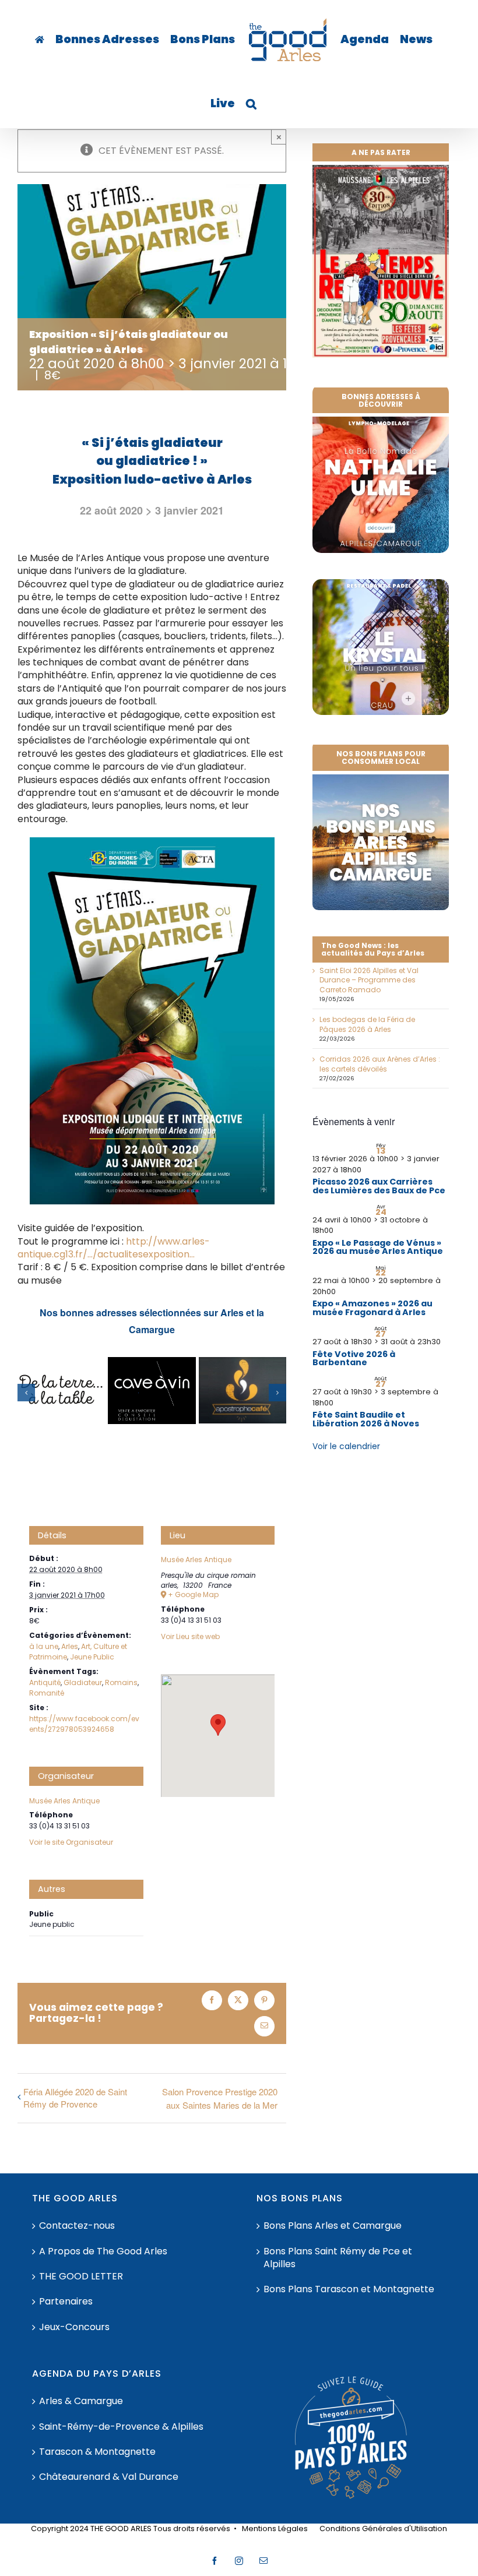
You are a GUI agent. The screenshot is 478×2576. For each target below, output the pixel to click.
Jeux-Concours (74, 2327)
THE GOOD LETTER (81, 2277)
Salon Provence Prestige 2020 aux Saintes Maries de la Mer (220, 2098)
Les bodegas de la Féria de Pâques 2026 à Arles (367, 1024)
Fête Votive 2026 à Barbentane (354, 1358)
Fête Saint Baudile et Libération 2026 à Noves (366, 1419)
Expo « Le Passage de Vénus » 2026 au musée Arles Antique (378, 1247)
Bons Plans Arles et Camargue (333, 2226)
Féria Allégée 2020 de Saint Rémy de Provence (75, 2098)
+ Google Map (193, 1595)
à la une (44, 1646)
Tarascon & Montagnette (97, 2452)
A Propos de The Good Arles (103, 2251)
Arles (70, 1646)
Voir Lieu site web (190, 1636)
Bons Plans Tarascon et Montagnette (349, 2289)
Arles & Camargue (81, 2401)
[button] (251, 104)
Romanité (47, 1693)
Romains (121, 1682)
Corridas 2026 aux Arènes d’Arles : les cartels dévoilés (380, 1064)
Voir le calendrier (346, 1446)
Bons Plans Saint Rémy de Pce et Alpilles (338, 2258)
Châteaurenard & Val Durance (109, 2477)
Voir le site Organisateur (71, 1842)
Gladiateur (83, 1682)
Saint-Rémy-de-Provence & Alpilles (121, 2427)
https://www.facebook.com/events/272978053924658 (84, 1724)
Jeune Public (92, 1657)
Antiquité (45, 1682)
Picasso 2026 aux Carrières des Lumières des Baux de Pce (379, 1186)
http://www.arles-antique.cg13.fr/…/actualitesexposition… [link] (114, 1248)
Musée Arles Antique (64, 1801)
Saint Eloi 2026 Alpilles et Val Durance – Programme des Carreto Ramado (369, 980)
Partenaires (66, 2302)
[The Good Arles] (40, 40)
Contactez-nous (77, 2226)
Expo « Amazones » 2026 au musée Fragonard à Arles (372, 1308)
